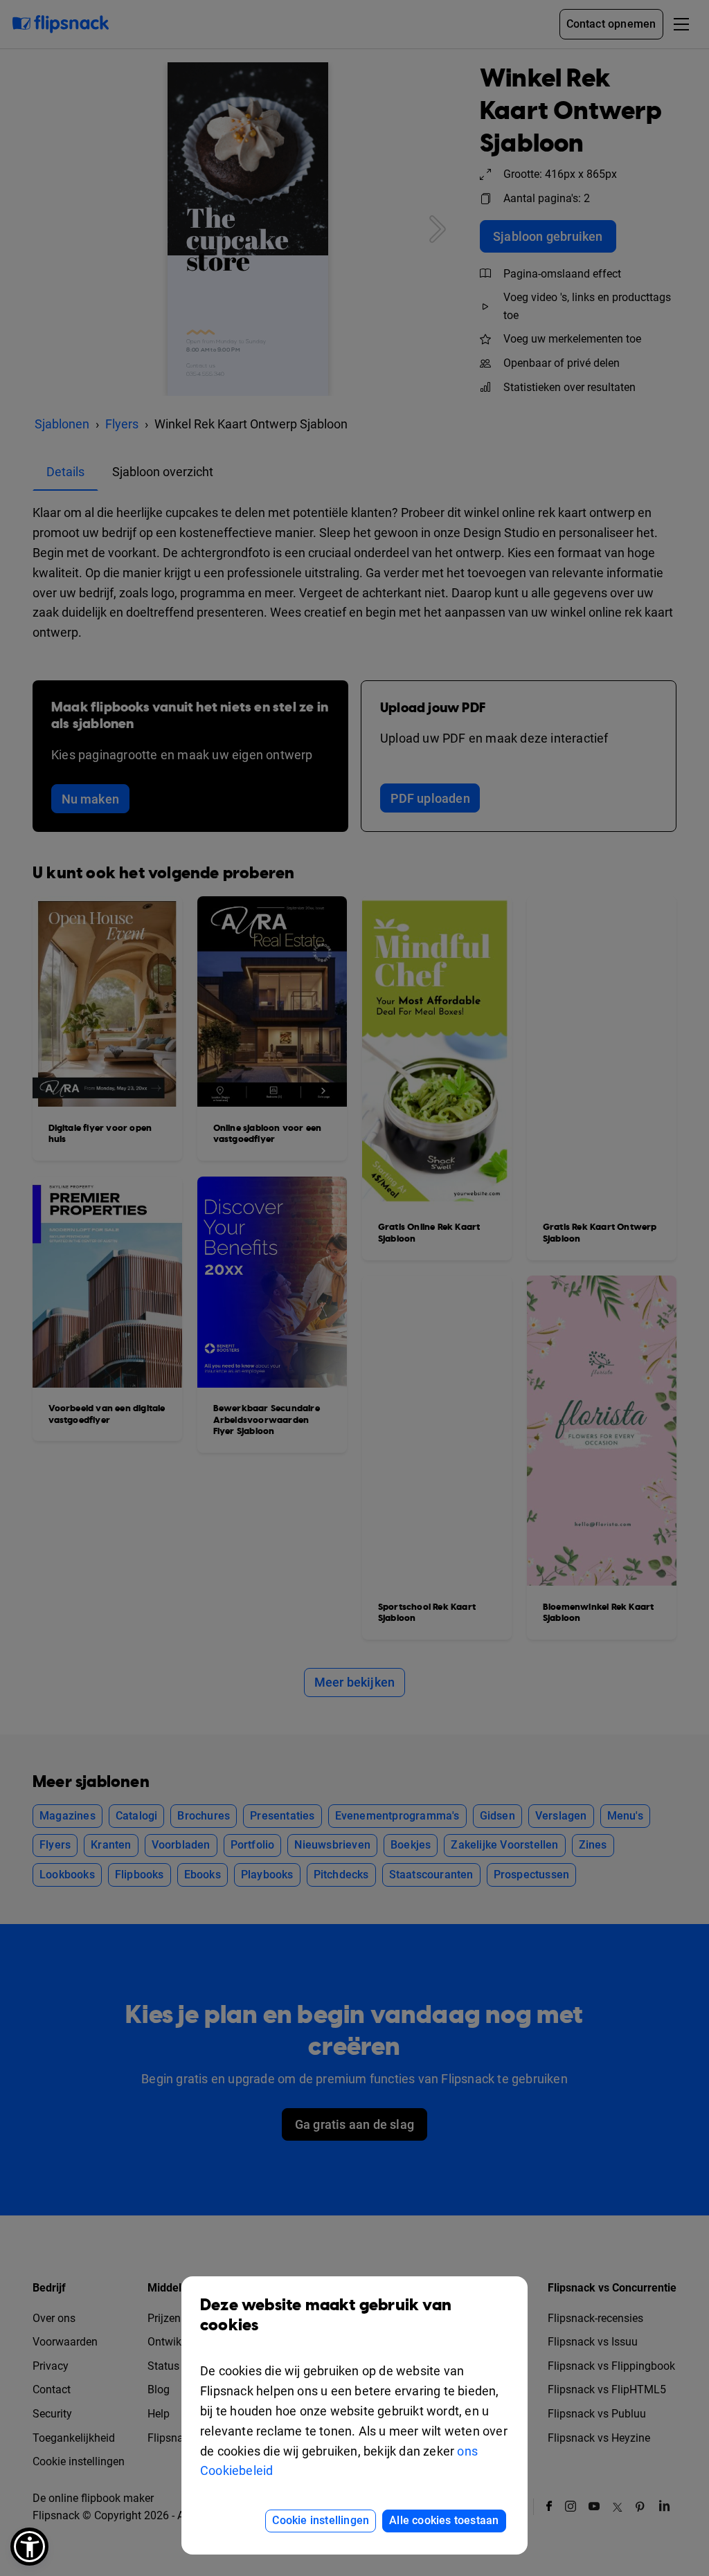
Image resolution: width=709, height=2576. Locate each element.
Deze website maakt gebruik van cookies (326, 2315)
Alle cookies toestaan (444, 2520)
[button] (29, 2547)
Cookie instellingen (321, 2520)
